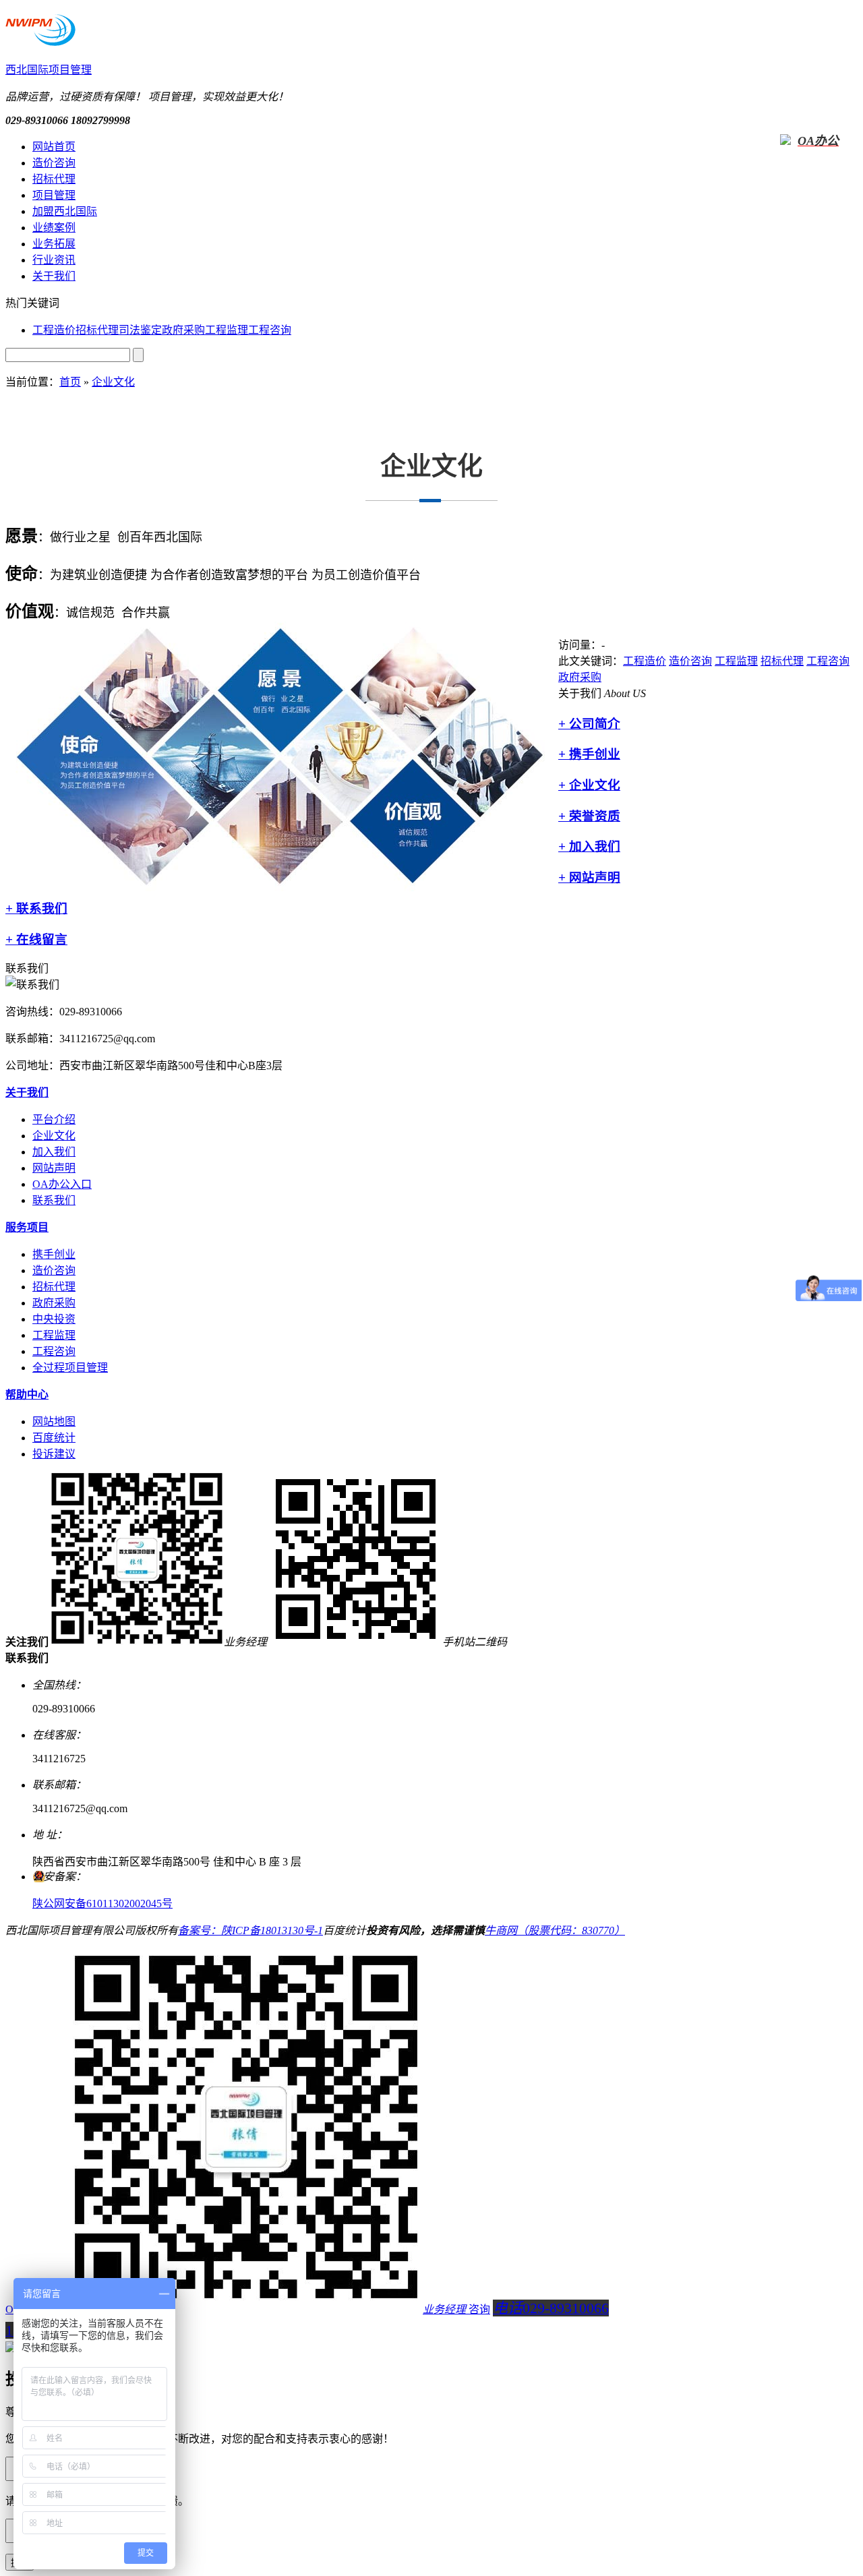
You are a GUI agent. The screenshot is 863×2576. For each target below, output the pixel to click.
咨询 (479, 2309)
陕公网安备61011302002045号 (102, 1904)
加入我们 (589, 846)
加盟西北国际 (65, 211)
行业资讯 (54, 260)
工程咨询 (270, 330)
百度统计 (54, 1438)
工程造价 (54, 330)
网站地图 (54, 1421)
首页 (70, 382)
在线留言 (36, 939)
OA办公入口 (62, 1184)
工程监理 (227, 330)
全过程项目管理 (70, 1368)
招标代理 (54, 179)
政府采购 (183, 330)
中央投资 (54, 1319)
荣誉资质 (589, 816)
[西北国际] (40, 38)
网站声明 (589, 877)
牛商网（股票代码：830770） (555, 1930)
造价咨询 (54, 163)
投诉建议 (54, 1454)
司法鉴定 (140, 330)
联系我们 (36, 908)
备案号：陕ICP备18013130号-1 (250, 1930)
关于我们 (54, 276)
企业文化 (113, 382)
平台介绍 (54, 1119)
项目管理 (54, 195)
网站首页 (54, 147)
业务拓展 (54, 244)
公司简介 (589, 724)
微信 (256, 2309)
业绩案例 (54, 228)
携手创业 (589, 754)
